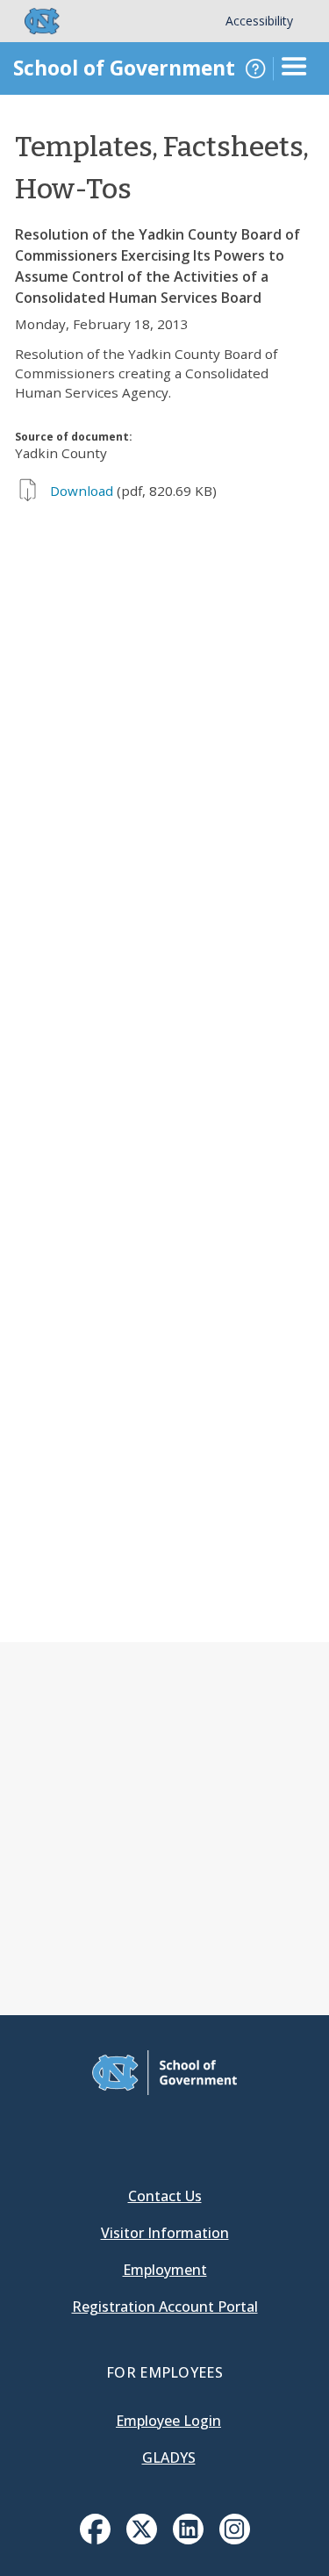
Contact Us (165, 2196)
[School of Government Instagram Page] (235, 2539)
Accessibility (259, 21)
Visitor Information (165, 2233)
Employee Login (168, 2421)
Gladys (169, 2458)
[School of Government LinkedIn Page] (188, 2539)
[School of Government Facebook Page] (95, 2539)
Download (82, 491)
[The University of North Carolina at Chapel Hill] (32, 21)
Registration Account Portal (165, 2307)
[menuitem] (95, 2529)
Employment (165, 2270)
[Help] (255, 68)
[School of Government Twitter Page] (142, 2539)
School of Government (124, 68)
